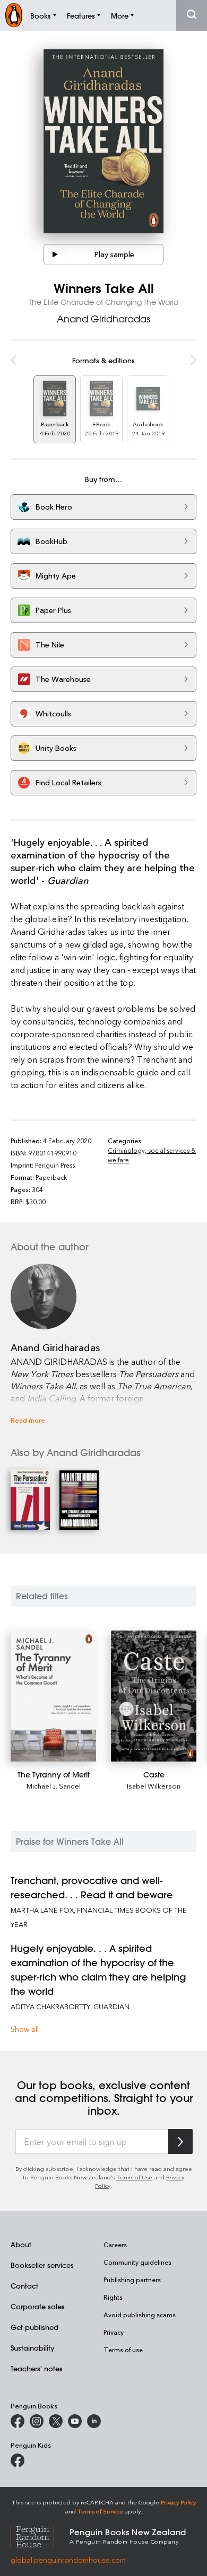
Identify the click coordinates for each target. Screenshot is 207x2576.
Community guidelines (137, 2262)
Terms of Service (100, 2511)
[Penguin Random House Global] (40, 2535)
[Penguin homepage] (14, 15)
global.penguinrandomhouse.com (68, 2560)
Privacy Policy (178, 2502)
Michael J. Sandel (54, 1786)
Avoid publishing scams (140, 2315)
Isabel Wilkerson (154, 1786)
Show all (25, 2029)
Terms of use (123, 2350)
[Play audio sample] (55, 255)
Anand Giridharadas (103, 319)
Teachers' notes (37, 2368)
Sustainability (32, 2348)
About (21, 2244)
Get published (34, 2327)
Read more (28, 1420)
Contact (24, 2286)
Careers (115, 2245)
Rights (113, 2297)
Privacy (114, 2332)
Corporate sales (38, 2306)
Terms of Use (134, 2177)
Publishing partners (132, 2280)
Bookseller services (42, 2265)
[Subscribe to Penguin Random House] (180, 2141)
